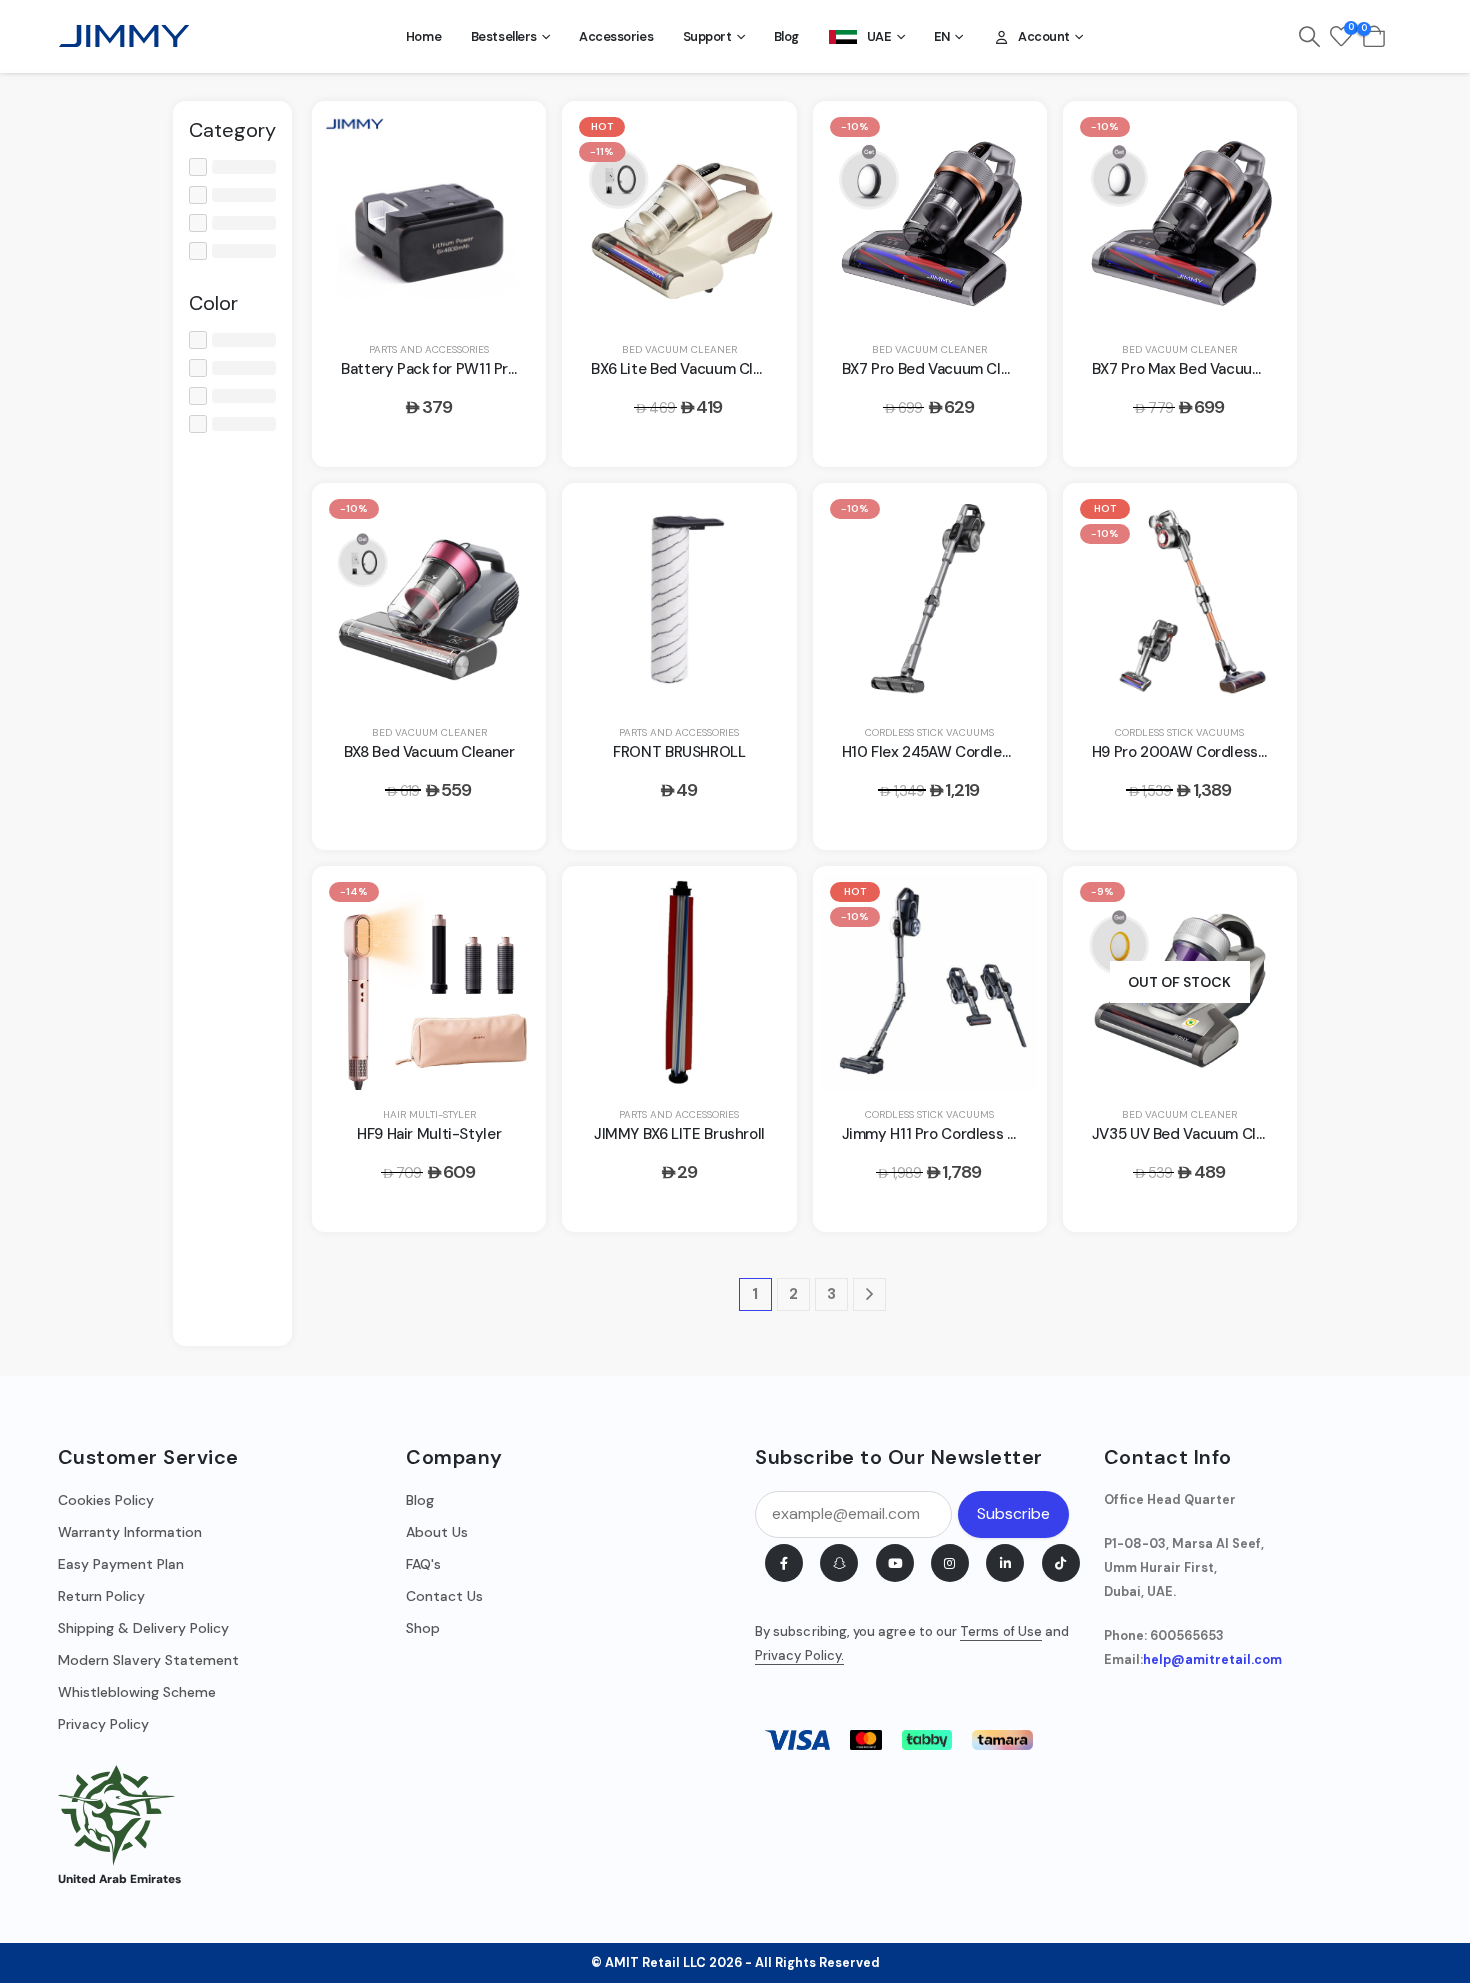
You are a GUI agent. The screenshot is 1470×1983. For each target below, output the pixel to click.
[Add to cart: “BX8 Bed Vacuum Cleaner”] (507, 521)
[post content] (429, 217)
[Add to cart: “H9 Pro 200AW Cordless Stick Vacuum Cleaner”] (1258, 521)
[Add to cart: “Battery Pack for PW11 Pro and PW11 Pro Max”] (507, 139)
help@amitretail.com (1212, 1660)
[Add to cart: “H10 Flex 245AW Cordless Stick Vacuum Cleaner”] (1008, 521)
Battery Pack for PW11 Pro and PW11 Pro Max (491, 369)
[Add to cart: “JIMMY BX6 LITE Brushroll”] (758, 904)
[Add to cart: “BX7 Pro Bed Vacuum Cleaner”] (1008, 139)
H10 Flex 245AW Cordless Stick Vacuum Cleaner (1007, 752)
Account (1044, 36)
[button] (1309, 37)
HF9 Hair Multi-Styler (429, 1134)
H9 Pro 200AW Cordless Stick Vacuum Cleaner (1252, 752)
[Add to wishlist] (507, 189)
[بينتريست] (839, 1563)
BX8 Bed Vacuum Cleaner (429, 752)
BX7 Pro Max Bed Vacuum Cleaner (1207, 369)
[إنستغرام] (950, 1563)
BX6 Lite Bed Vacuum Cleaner (691, 369)
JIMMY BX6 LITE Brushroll (679, 1134)
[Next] (869, 1294)
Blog (786, 36)
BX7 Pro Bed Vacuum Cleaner (941, 369)
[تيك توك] (1061, 1563)
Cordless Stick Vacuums (929, 732)
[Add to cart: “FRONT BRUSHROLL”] (758, 521)
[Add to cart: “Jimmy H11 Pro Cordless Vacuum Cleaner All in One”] (1008, 904)
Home (423, 36)
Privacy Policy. (799, 1655)
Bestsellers (504, 36)
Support (707, 36)
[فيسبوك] (784, 1563)
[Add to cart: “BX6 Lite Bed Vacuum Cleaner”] (758, 139)
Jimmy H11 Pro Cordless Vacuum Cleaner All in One (1015, 1134)
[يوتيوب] (895, 1563)
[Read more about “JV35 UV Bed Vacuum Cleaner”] (1258, 904)
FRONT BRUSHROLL (679, 752)
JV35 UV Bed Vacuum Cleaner (1193, 1134)
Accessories (616, 36)
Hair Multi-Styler (429, 1114)
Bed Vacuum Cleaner (679, 349)
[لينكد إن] (1005, 1563)
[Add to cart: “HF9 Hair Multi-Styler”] (507, 904)
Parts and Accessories (429, 349)
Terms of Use (1001, 1631)
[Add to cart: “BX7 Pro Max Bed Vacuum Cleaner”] (1258, 139)
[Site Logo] (124, 36)
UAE (879, 36)
